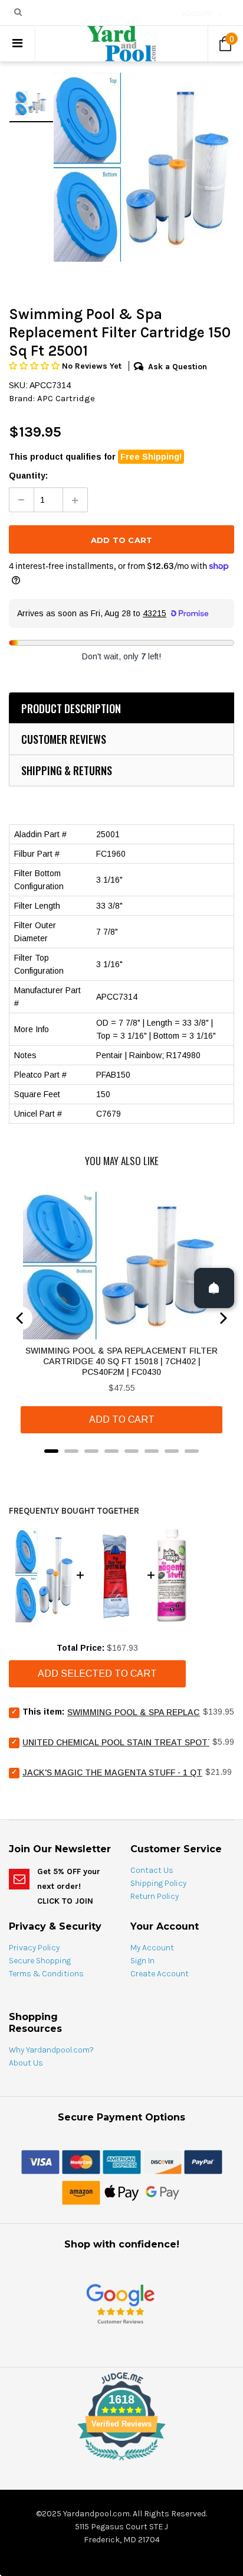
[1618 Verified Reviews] (121, 2463)
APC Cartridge (66, 398)
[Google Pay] (162, 2192)
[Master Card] (81, 2161)
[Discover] (162, 2161)
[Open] (214, 1288)
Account (198, 14)
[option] (144, 167)
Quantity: (28, 476)
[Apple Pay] (122, 2192)
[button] (35, 366)
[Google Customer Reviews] (120, 2303)
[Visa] (40, 2161)
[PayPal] (203, 2161)
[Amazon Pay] (81, 2192)
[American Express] (122, 2161)
